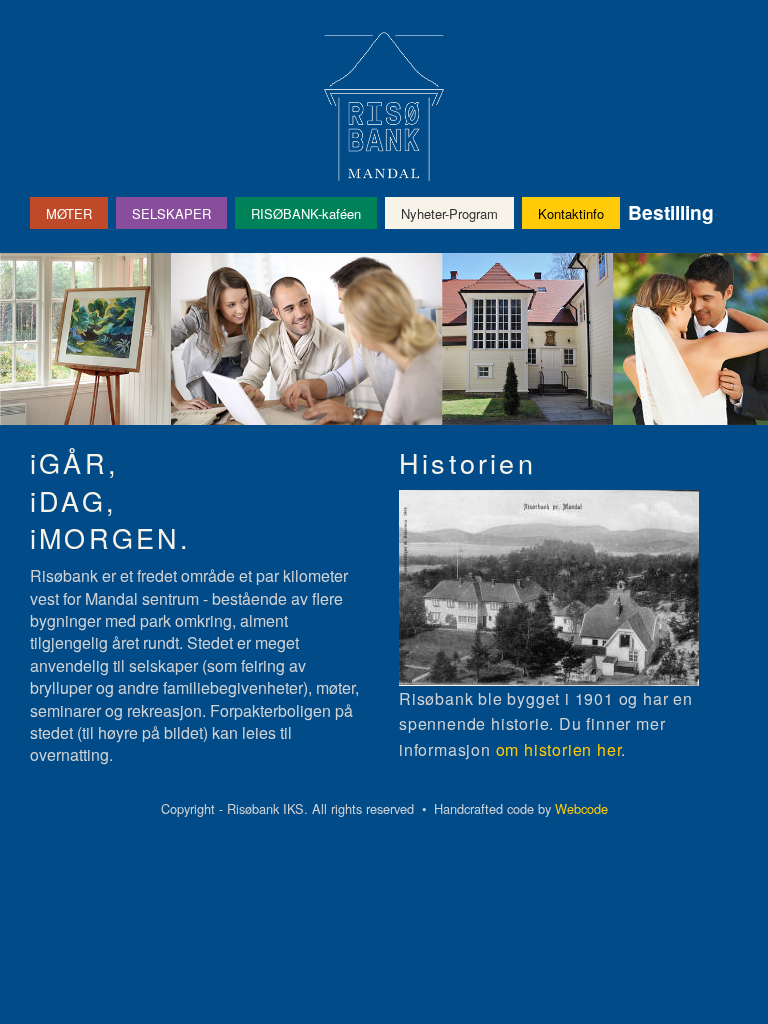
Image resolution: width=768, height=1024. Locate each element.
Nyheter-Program (449, 213)
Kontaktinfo (571, 213)
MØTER (69, 213)
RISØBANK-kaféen (306, 213)
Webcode (581, 808)
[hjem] (384, 106)
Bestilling (671, 212)
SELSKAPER (171, 213)
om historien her (559, 749)
